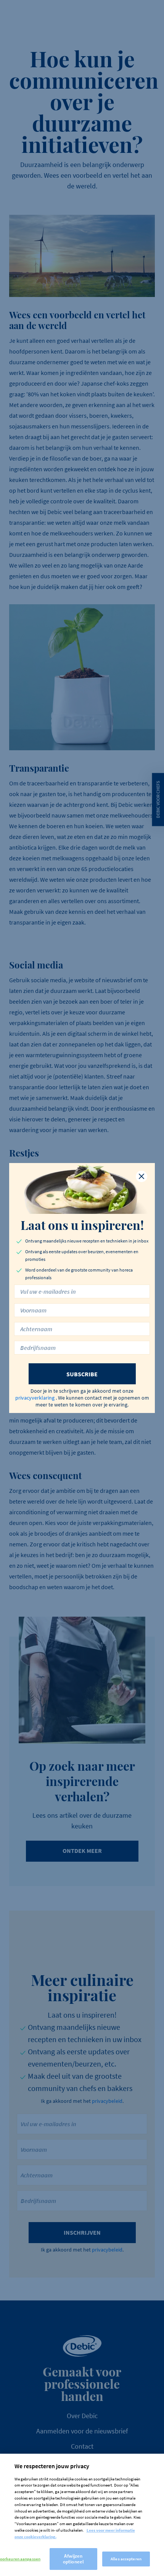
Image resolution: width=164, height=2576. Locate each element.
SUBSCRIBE (82, 1374)
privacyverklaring (35, 1398)
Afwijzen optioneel (73, 2559)
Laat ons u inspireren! (82, 1225)
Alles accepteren (126, 2559)
